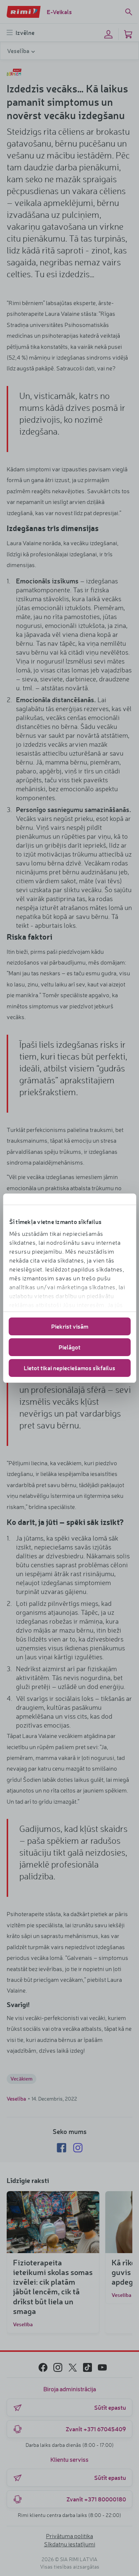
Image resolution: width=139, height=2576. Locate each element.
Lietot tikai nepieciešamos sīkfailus (69, 1368)
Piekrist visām (70, 1326)
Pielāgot (69, 1347)
